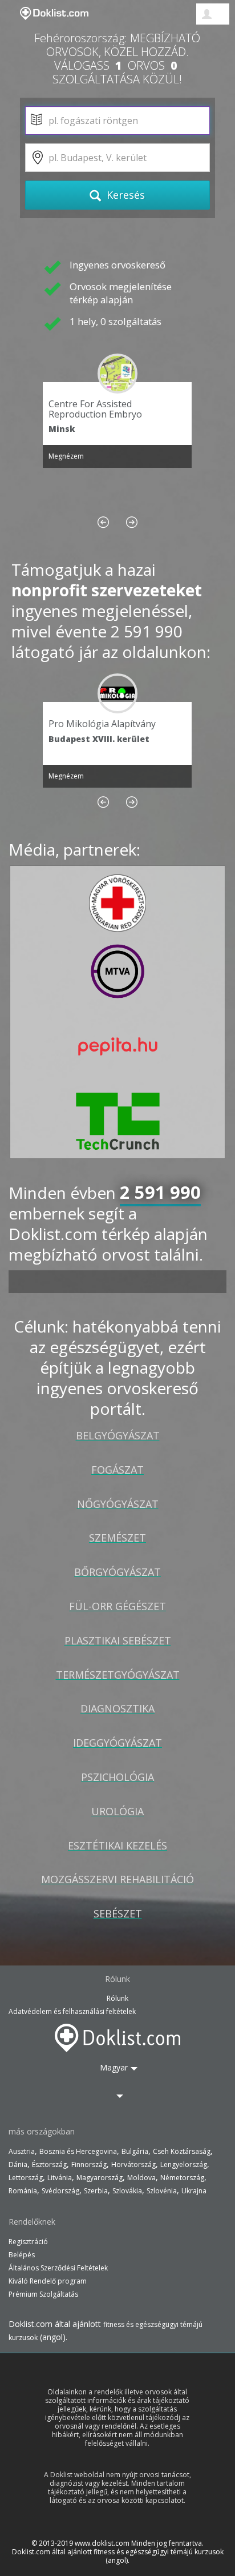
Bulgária (135, 2151)
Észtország (49, 2164)
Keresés (124, 195)
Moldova (141, 2178)
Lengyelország (184, 2164)
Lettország (26, 2178)
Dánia (18, 2164)
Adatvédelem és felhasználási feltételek (72, 2011)
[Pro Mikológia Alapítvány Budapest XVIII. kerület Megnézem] (117, 693)
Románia (23, 2191)
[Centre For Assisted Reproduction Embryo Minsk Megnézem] (117, 374)
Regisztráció (28, 2242)
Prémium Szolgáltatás (43, 2294)
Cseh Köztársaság (182, 2151)
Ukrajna (194, 2191)
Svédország (60, 2191)
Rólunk (117, 1998)
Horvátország (133, 2164)
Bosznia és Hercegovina (78, 2151)
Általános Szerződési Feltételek (58, 2268)
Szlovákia (127, 2191)
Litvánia (60, 2178)
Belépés (22, 2255)
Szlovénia (162, 2191)
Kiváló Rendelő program (48, 2281)
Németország (182, 2178)
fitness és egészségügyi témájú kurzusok (159, 2552)
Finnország (89, 2164)
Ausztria (22, 2151)
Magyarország (100, 2178)
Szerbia (96, 2191)
